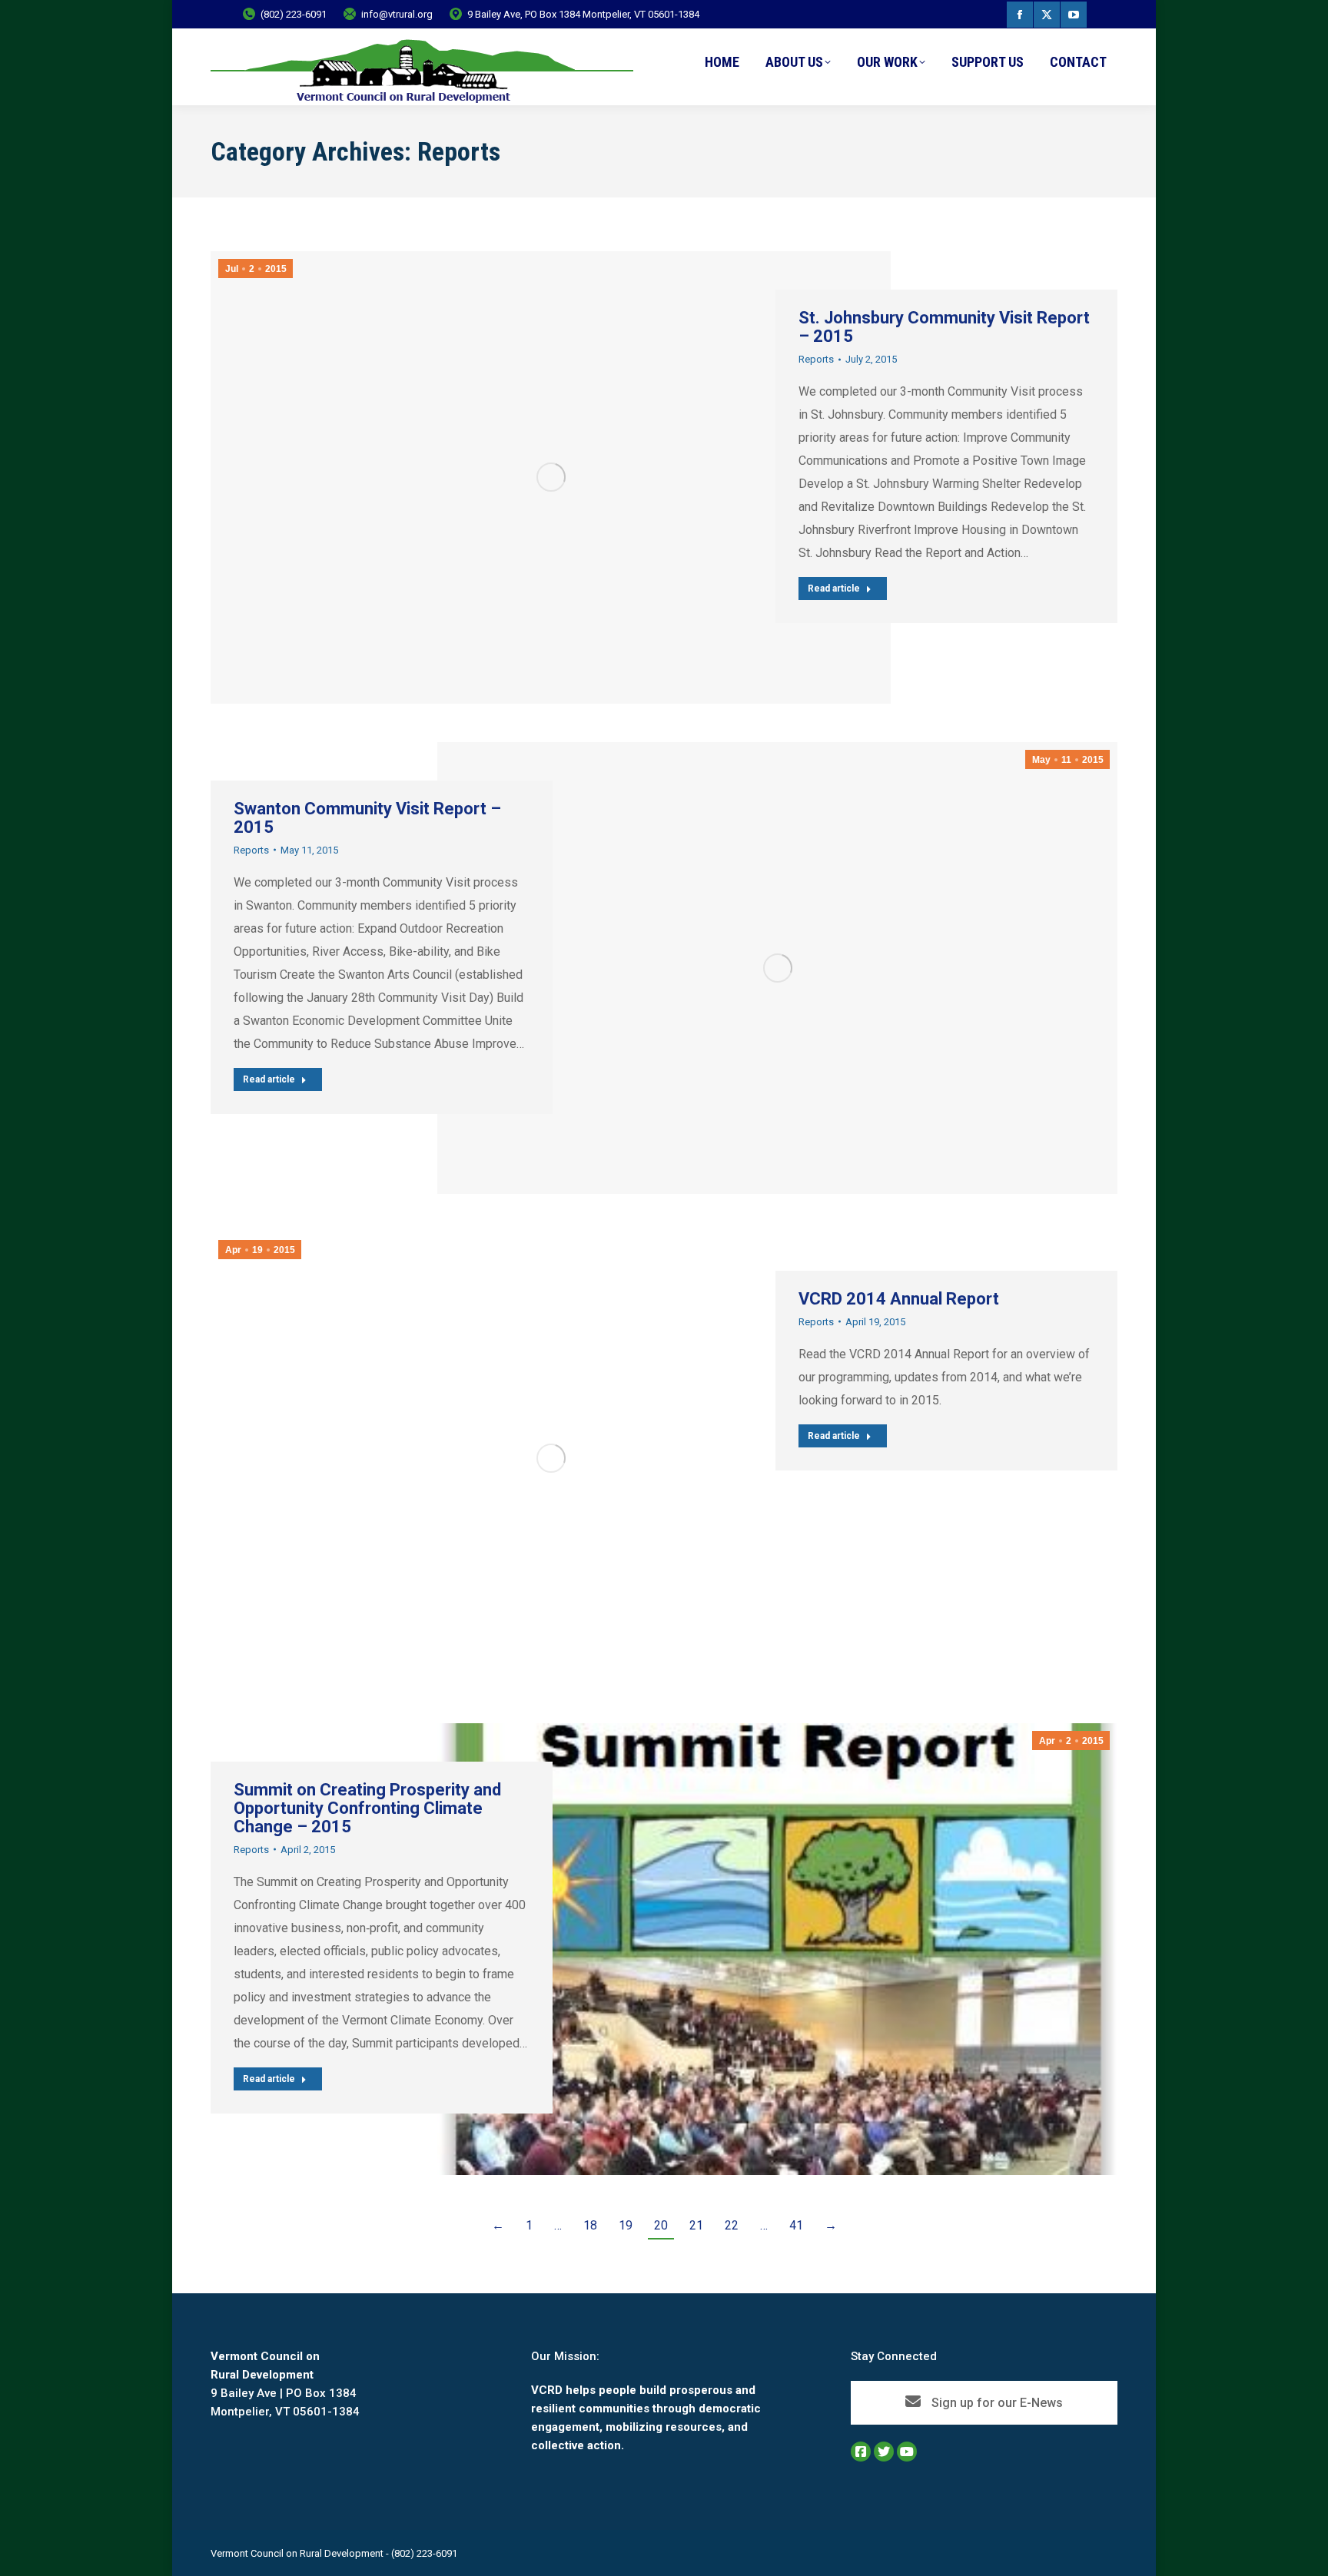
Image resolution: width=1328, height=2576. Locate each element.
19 (626, 2225)
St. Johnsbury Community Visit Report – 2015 (944, 327)
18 (590, 2225)
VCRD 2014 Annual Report (899, 1299)
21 (696, 2225)
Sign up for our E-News (996, 2403)
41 (796, 2225)
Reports (816, 359)
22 (732, 2225)
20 (661, 2225)
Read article (834, 588)
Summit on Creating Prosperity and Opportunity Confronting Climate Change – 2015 (367, 1808)
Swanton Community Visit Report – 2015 (367, 818)
